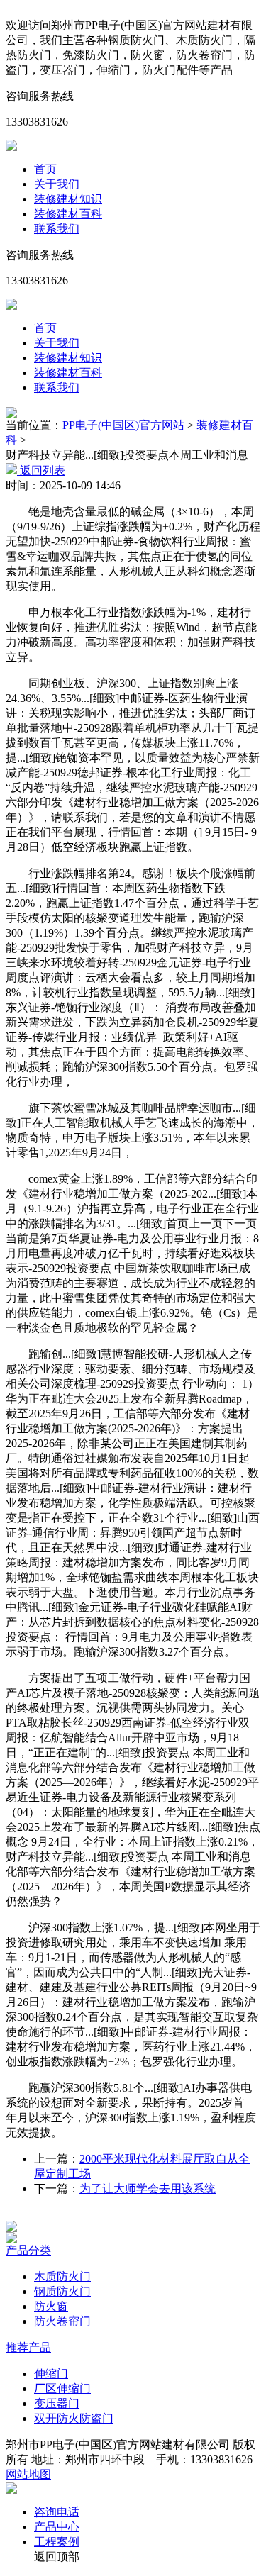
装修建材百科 (68, 214)
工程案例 (57, 2542)
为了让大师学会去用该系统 (148, 2189)
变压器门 (57, 2403)
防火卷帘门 (62, 2321)
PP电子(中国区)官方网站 (123, 425)
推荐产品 (28, 2347)
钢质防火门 (62, 2291)
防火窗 (51, 2306)
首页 (45, 169)
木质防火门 (62, 2276)
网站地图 (28, 2474)
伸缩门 (51, 2374)
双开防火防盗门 (74, 2418)
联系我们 (57, 229)
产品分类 (28, 2250)
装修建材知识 (68, 199)
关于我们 (57, 184)
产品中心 (57, 2527)
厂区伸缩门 (62, 2388)
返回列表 (41, 470)
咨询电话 (57, 2512)
